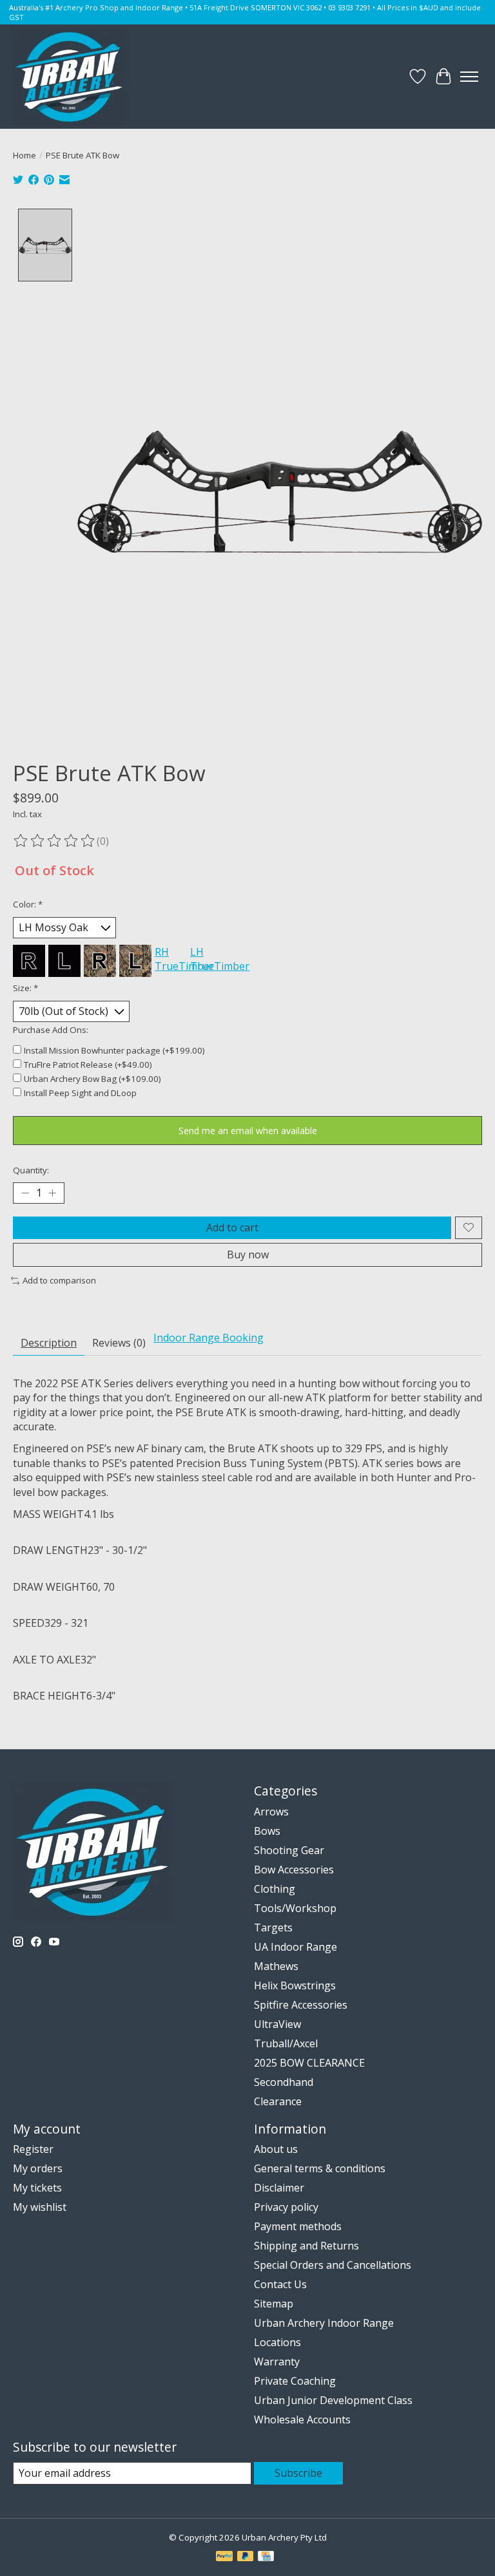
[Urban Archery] (69, 77)
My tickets (37, 2188)
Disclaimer (279, 2188)
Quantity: (31, 1170)
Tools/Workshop (295, 1908)
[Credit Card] (266, 2557)
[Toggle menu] (469, 77)
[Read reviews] (55, 841)
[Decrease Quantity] (25, 1193)
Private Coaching (295, 2381)
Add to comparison (59, 1280)
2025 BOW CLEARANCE (309, 2063)
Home (24, 155)
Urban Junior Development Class (333, 2400)
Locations (277, 2342)
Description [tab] (49, 1343)
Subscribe (298, 2473)
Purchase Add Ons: (51, 1030)
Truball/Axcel (286, 2043)
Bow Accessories (294, 1870)
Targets (273, 1927)
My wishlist (40, 2207)
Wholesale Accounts (302, 2420)
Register (33, 2149)
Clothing (275, 1889)
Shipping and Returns (306, 2246)
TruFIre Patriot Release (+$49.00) (88, 1065)
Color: (28, 904)
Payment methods (298, 2226)
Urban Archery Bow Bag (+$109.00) (92, 1079)
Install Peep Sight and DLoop (80, 1093)
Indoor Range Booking (209, 1338)
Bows (267, 1831)
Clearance (278, 2101)
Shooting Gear (289, 1850)
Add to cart (232, 1227)
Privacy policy (286, 2207)
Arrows (271, 1812)
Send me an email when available (248, 1131)
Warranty (277, 2362)
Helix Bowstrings (295, 1985)
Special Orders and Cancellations (333, 2265)
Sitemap (274, 2304)
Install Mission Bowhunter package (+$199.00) (114, 1050)
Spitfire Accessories (301, 2005)
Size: (25, 988)
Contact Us (280, 2284)
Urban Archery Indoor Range (324, 2323)
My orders (38, 2168)
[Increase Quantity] (52, 1193)
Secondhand (284, 2082)
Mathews (276, 1966)
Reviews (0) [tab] (119, 1343)
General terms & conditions (320, 2168)
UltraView (277, 2024)
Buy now (248, 1255)
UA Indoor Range (296, 1947)
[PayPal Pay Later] (246, 2557)
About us (276, 2149)
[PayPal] (224, 2557)
